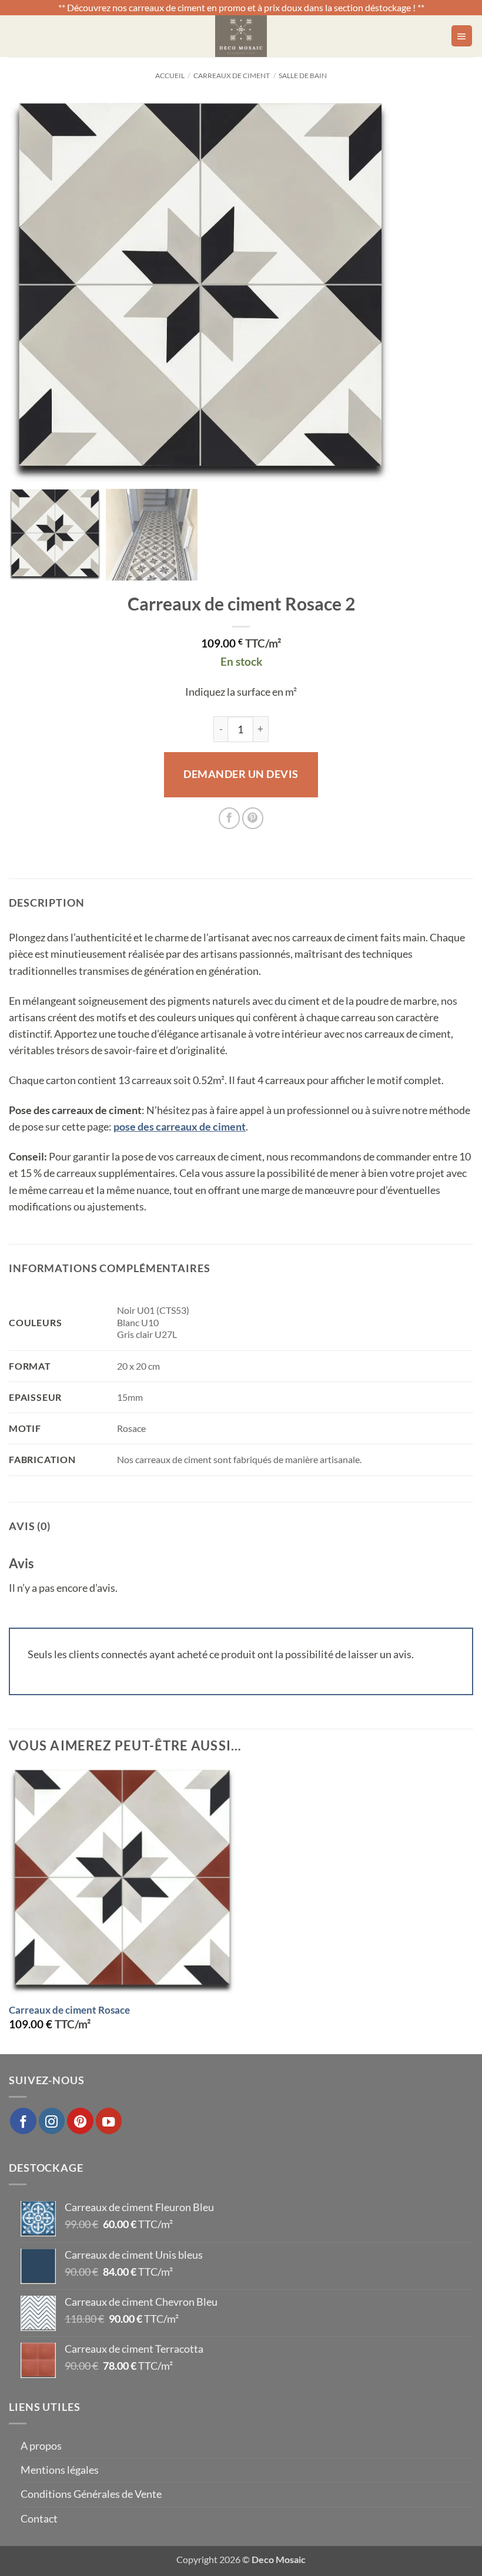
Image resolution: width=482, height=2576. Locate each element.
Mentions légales (60, 2470)
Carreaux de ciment (232, 76)
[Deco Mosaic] (241, 36)
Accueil (170, 76)
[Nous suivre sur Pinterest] (80, 2121)
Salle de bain (303, 76)
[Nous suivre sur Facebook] (23, 2121)
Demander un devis (241, 774)
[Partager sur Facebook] (229, 818)
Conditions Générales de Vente (91, 2494)
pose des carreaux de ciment (180, 1127)
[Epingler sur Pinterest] (253, 818)
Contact (39, 2519)
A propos (41, 2446)
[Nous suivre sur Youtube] (109, 2121)
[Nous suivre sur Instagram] (52, 2121)
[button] (462, 36)
